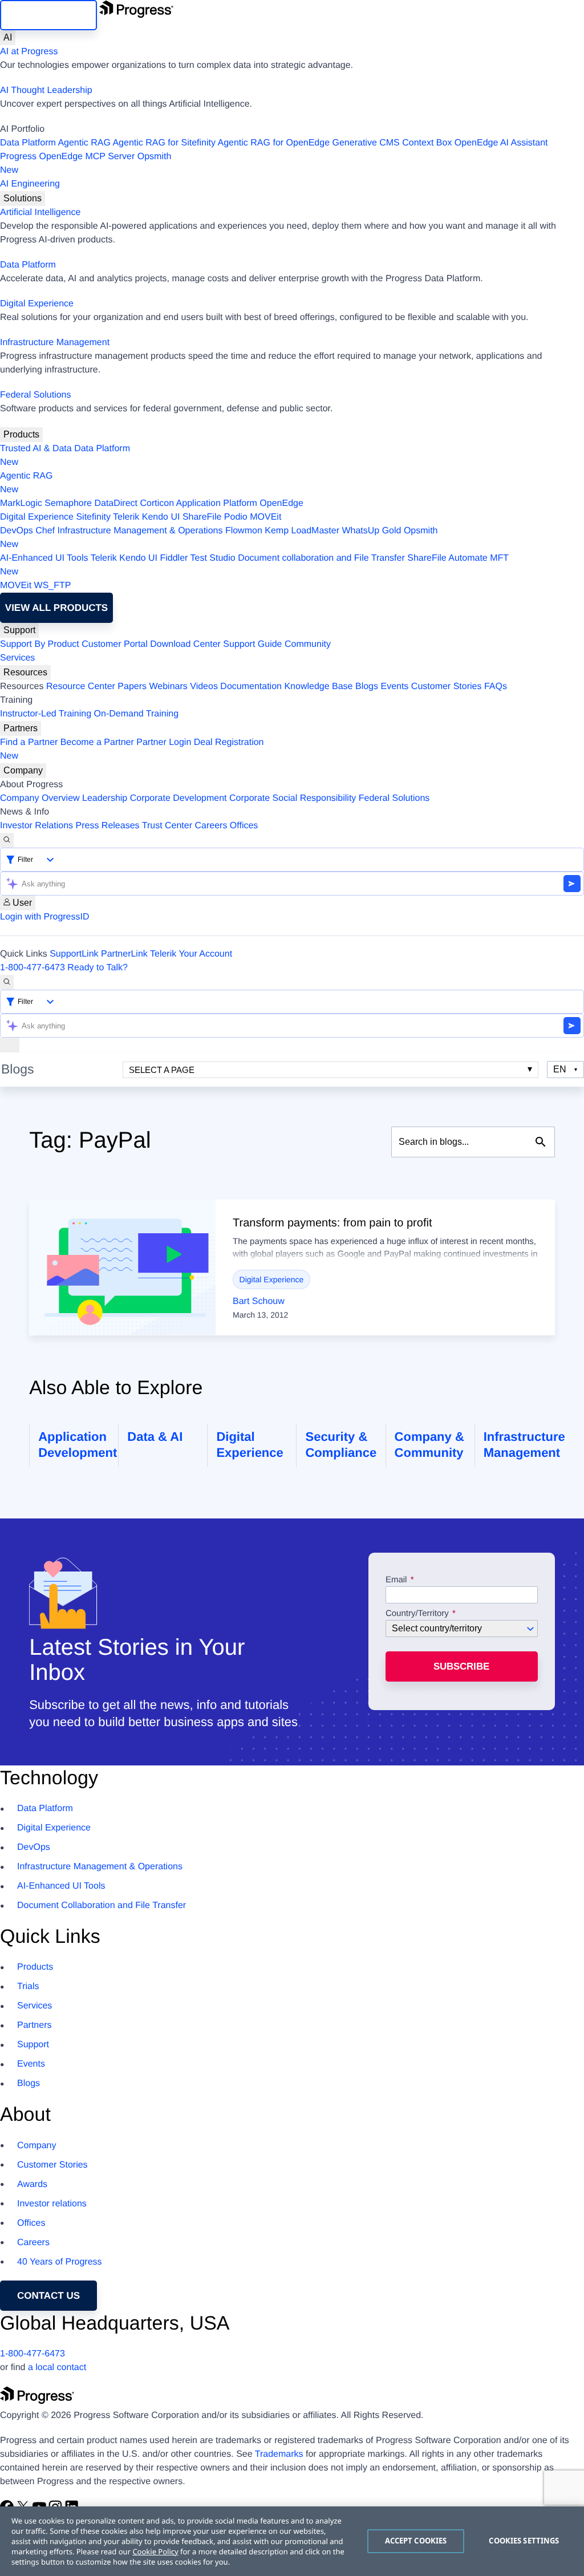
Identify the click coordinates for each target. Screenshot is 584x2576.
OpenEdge (281, 503)
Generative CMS (366, 143)
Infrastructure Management (55, 343)
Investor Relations (36, 826)
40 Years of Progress (60, 2262)
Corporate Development (179, 798)
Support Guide (252, 644)
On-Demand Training (137, 714)
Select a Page (162, 1070)
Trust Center (167, 826)
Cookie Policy (155, 2551)
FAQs (496, 686)
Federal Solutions (36, 395)
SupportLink (74, 954)
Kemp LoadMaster (302, 531)
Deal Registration (132, 749)
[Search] (7, 840)
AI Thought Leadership (46, 90)
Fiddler (174, 558)
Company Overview (40, 798)
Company (23, 770)
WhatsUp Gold (371, 531)
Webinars (169, 686)
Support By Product (40, 644)
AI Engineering (30, 184)
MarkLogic (21, 503)
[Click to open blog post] (122, 1267)
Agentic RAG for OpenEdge (274, 143)
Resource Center (81, 686)
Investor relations (52, 2204)
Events (394, 686)
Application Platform (217, 503)
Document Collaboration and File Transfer (102, 1905)
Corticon (157, 503)
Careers (211, 826)
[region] (292, 2541)
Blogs (367, 686)
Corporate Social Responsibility (293, 798)
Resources (25, 672)
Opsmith (86, 163)
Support (19, 630)
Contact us (48, 2296)
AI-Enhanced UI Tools (44, 558)
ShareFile (202, 517)
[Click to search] (541, 1142)
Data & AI (155, 1437)
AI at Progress (29, 52)
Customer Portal (115, 644)
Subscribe (461, 1666)
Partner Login (164, 742)
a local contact (57, 2368)
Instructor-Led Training (46, 714)
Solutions (23, 198)
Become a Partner (97, 742)
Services (17, 658)
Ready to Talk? (98, 968)
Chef (45, 531)
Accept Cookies (416, 2541)
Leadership (105, 798)
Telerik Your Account (191, 954)
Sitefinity (93, 517)
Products (21, 434)
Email (398, 1580)
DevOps (17, 531)
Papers (132, 686)
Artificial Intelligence (40, 212)
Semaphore (68, 503)
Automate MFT (254, 565)
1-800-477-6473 (33, 968)
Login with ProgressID (45, 917)
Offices (244, 826)
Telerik (126, 517)
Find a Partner (29, 742)
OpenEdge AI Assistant (501, 143)
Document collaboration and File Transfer (321, 558)
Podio (236, 517)
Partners (21, 728)
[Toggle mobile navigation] (10, 1045)
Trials (28, 1986)
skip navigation (48, 15)
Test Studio (213, 558)
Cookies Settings (524, 2541)
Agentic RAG (84, 143)
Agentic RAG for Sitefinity (164, 143)
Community (308, 644)
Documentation (251, 686)
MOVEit (265, 517)
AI (8, 37)
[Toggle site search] (7, 982)
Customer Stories (447, 686)
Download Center (185, 644)
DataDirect (116, 503)
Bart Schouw (259, 1301)
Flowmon (244, 531)
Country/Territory (417, 1614)
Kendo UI (161, 517)
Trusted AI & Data (36, 449)
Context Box (427, 143)
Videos (204, 686)
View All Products (56, 608)
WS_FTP (53, 586)
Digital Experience (37, 304)
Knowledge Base (318, 686)
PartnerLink (124, 954)
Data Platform (28, 143)
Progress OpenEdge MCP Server (67, 157)
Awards (32, 2184)
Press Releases (108, 826)
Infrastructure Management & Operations (140, 531)
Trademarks (279, 2454)
